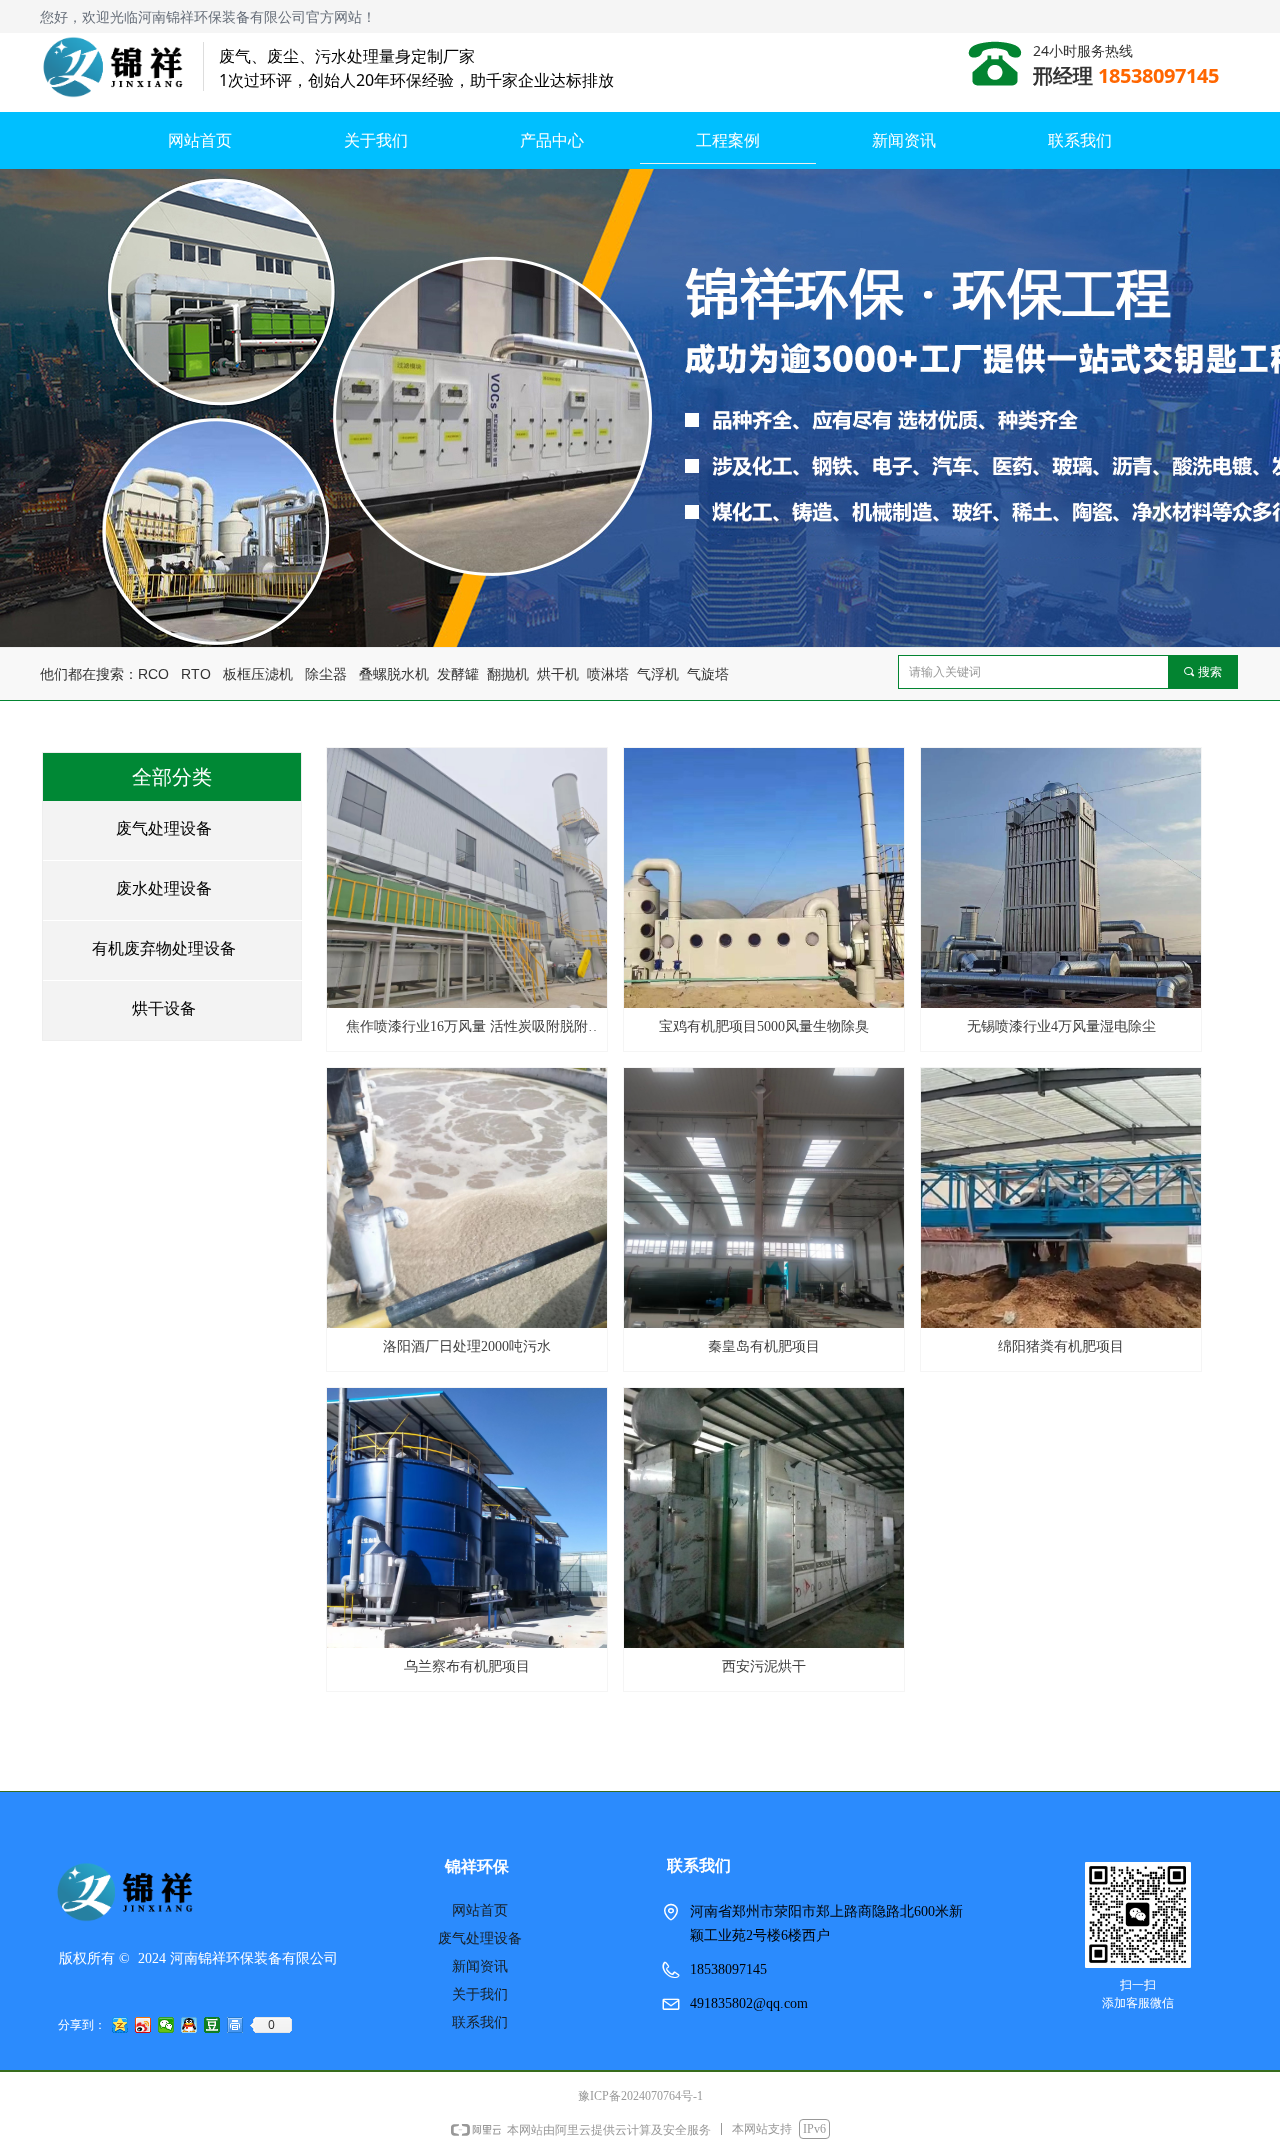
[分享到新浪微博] (143, 2025)
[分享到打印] (235, 2025)
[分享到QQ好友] (189, 2025)
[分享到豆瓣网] (212, 2025)
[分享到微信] (166, 2025)
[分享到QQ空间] (120, 2025)
